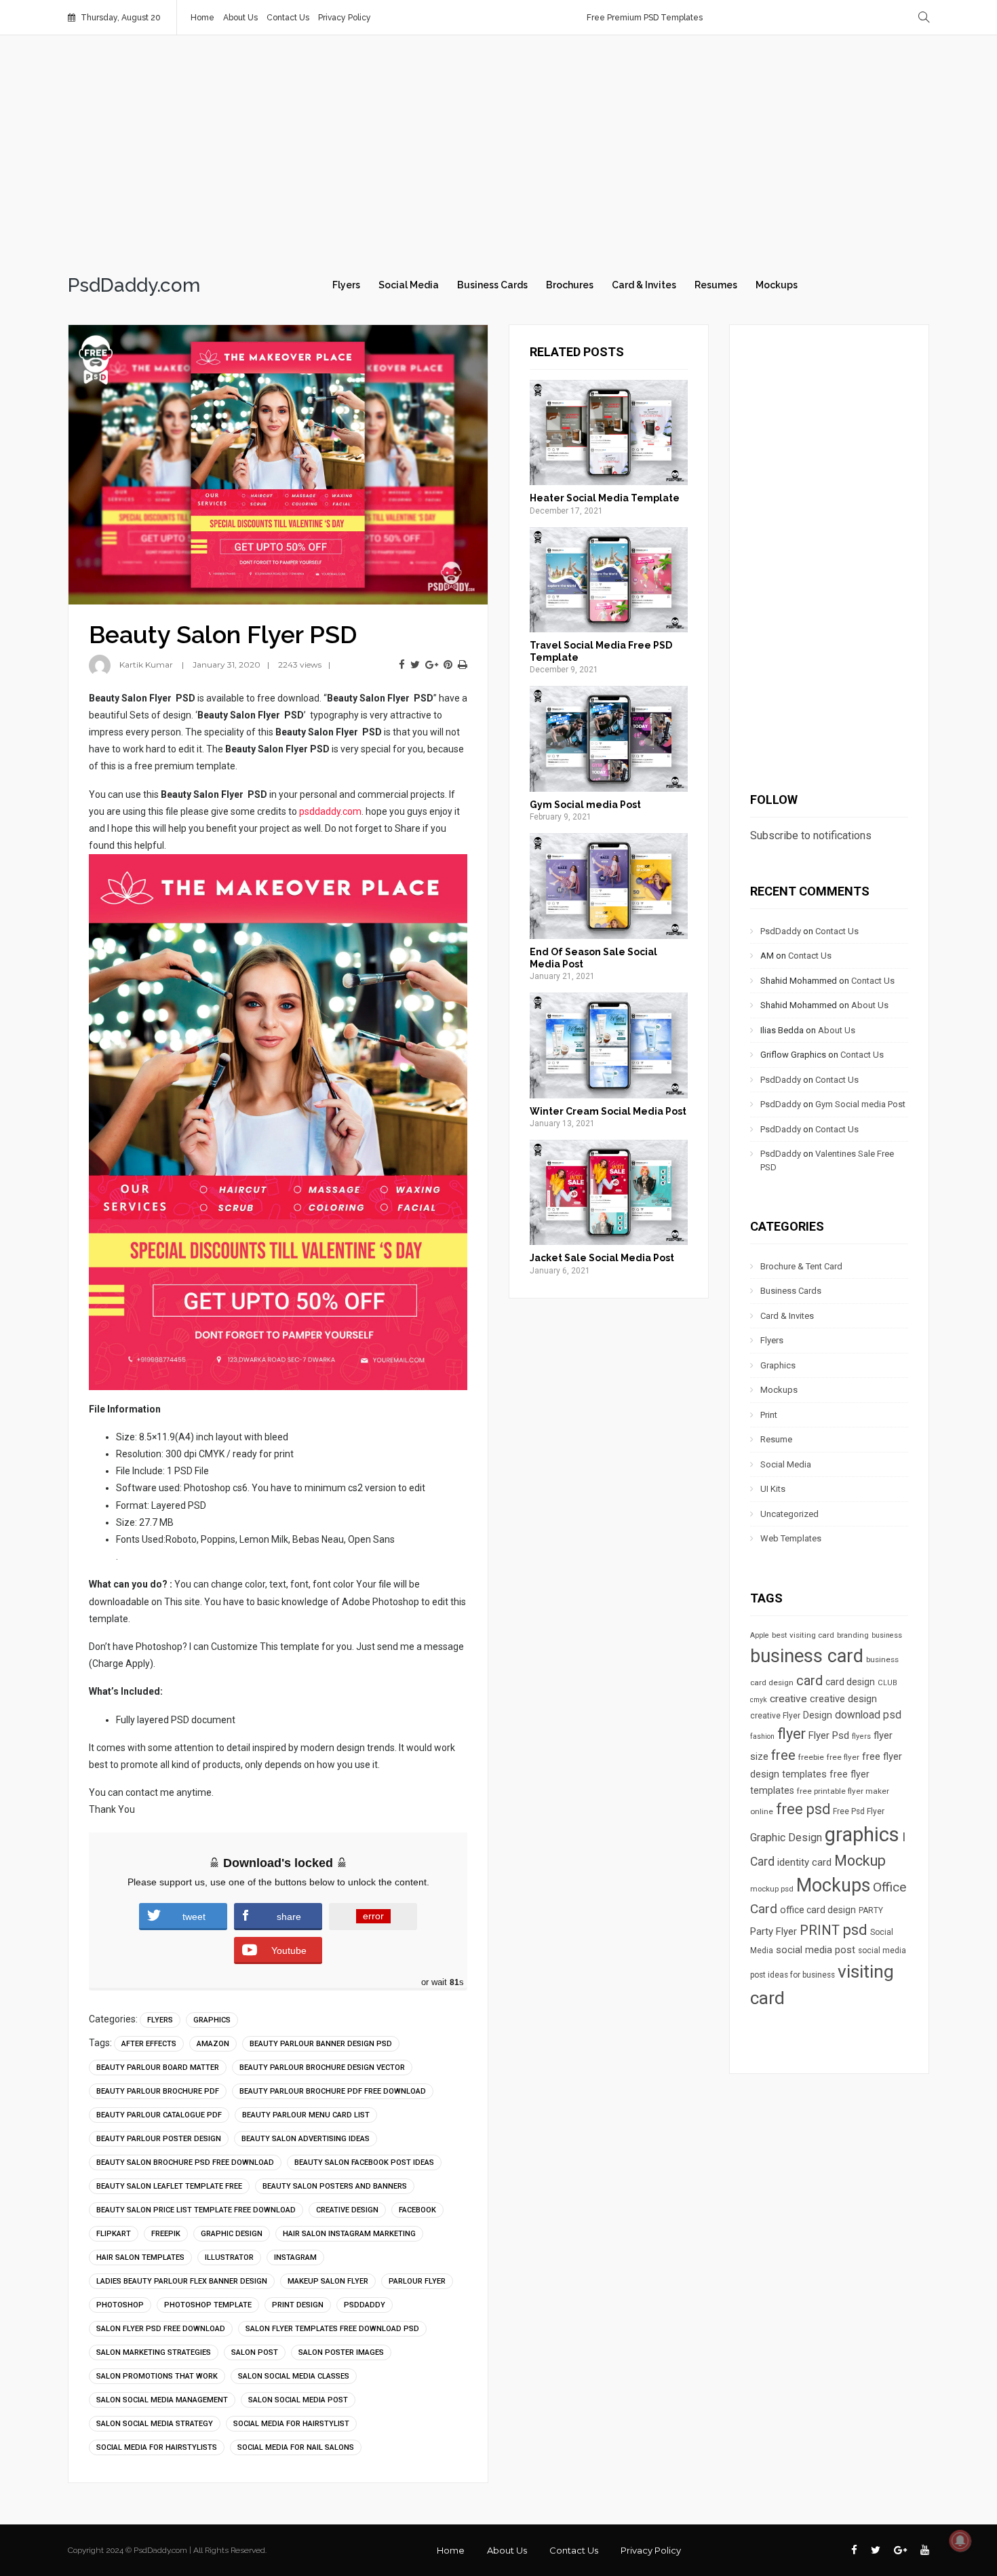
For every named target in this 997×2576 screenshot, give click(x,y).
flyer (791, 1734)
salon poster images (341, 2352)
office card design (818, 1910)
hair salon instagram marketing (349, 2234)
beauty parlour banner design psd (321, 2044)
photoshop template (208, 2305)
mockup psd (772, 1889)
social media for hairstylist (291, 2424)
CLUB (887, 1683)
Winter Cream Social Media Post (608, 1111)
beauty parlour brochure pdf (158, 2091)
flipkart (114, 2234)
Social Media (409, 285)
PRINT (820, 1930)
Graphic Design (232, 2234)
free (783, 1755)
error (373, 1916)
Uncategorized (789, 1514)
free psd (803, 1809)
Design (818, 1715)
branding (853, 1635)
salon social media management (162, 2400)
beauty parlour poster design (159, 2139)
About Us (240, 18)
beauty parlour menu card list (306, 2115)
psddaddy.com (330, 811)
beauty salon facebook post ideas (364, 2162)
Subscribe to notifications (811, 835)
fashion (762, 1736)
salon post (255, 2352)
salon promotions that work (157, 2376)
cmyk (759, 1700)
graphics (862, 1834)
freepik (166, 2234)
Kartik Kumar (146, 665)
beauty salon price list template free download (196, 2210)
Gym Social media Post (585, 805)
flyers (861, 1736)
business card (807, 1656)
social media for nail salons (296, 2447)
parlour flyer (417, 2281)
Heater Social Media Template (605, 498)
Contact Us (288, 18)
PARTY (871, 1910)
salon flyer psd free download (161, 2329)
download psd (868, 1715)
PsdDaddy (781, 931)
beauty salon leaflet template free (169, 2186)
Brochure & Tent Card (801, 1266)
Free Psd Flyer (859, 1811)
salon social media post (298, 2400)
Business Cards (492, 285)
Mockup (860, 1861)
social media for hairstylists (157, 2447)
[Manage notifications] (960, 2541)
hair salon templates (140, 2257)
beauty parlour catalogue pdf (159, 2115)
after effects (149, 2044)
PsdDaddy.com (134, 286)
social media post (816, 1950)
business (887, 1635)
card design (850, 1682)
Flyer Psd (829, 1735)
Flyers (346, 285)
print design (298, 2305)
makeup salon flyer (328, 2281)
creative (788, 1699)
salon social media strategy (155, 2424)
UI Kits (773, 1489)
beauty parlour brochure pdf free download (333, 2091)
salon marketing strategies (154, 2352)
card (809, 1680)
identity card (804, 1862)
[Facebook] (402, 665)
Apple (760, 1635)
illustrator (229, 2257)
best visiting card (803, 1635)
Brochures (570, 285)
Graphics (212, 2020)
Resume (776, 1439)
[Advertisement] (498, 151)
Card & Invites (644, 285)
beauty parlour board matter (158, 2068)
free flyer (843, 1757)
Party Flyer (774, 1931)
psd (855, 1929)
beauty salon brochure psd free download (185, 2162)
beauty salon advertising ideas (306, 2139)
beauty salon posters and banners (335, 2186)
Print (769, 1415)
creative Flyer (775, 1716)
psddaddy (365, 2305)
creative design (347, 2210)
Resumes (716, 285)
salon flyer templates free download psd (332, 2329)
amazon (213, 2044)
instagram (295, 2257)
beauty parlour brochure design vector (322, 2068)
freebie (811, 1757)
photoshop (120, 2305)
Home (202, 18)
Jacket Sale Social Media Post (602, 1258)
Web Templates (791, 1538)
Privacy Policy (345, 18)
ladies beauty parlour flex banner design (182, 2281)
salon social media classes (294, 2376)
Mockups (777, 285)
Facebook (417, 2210)
